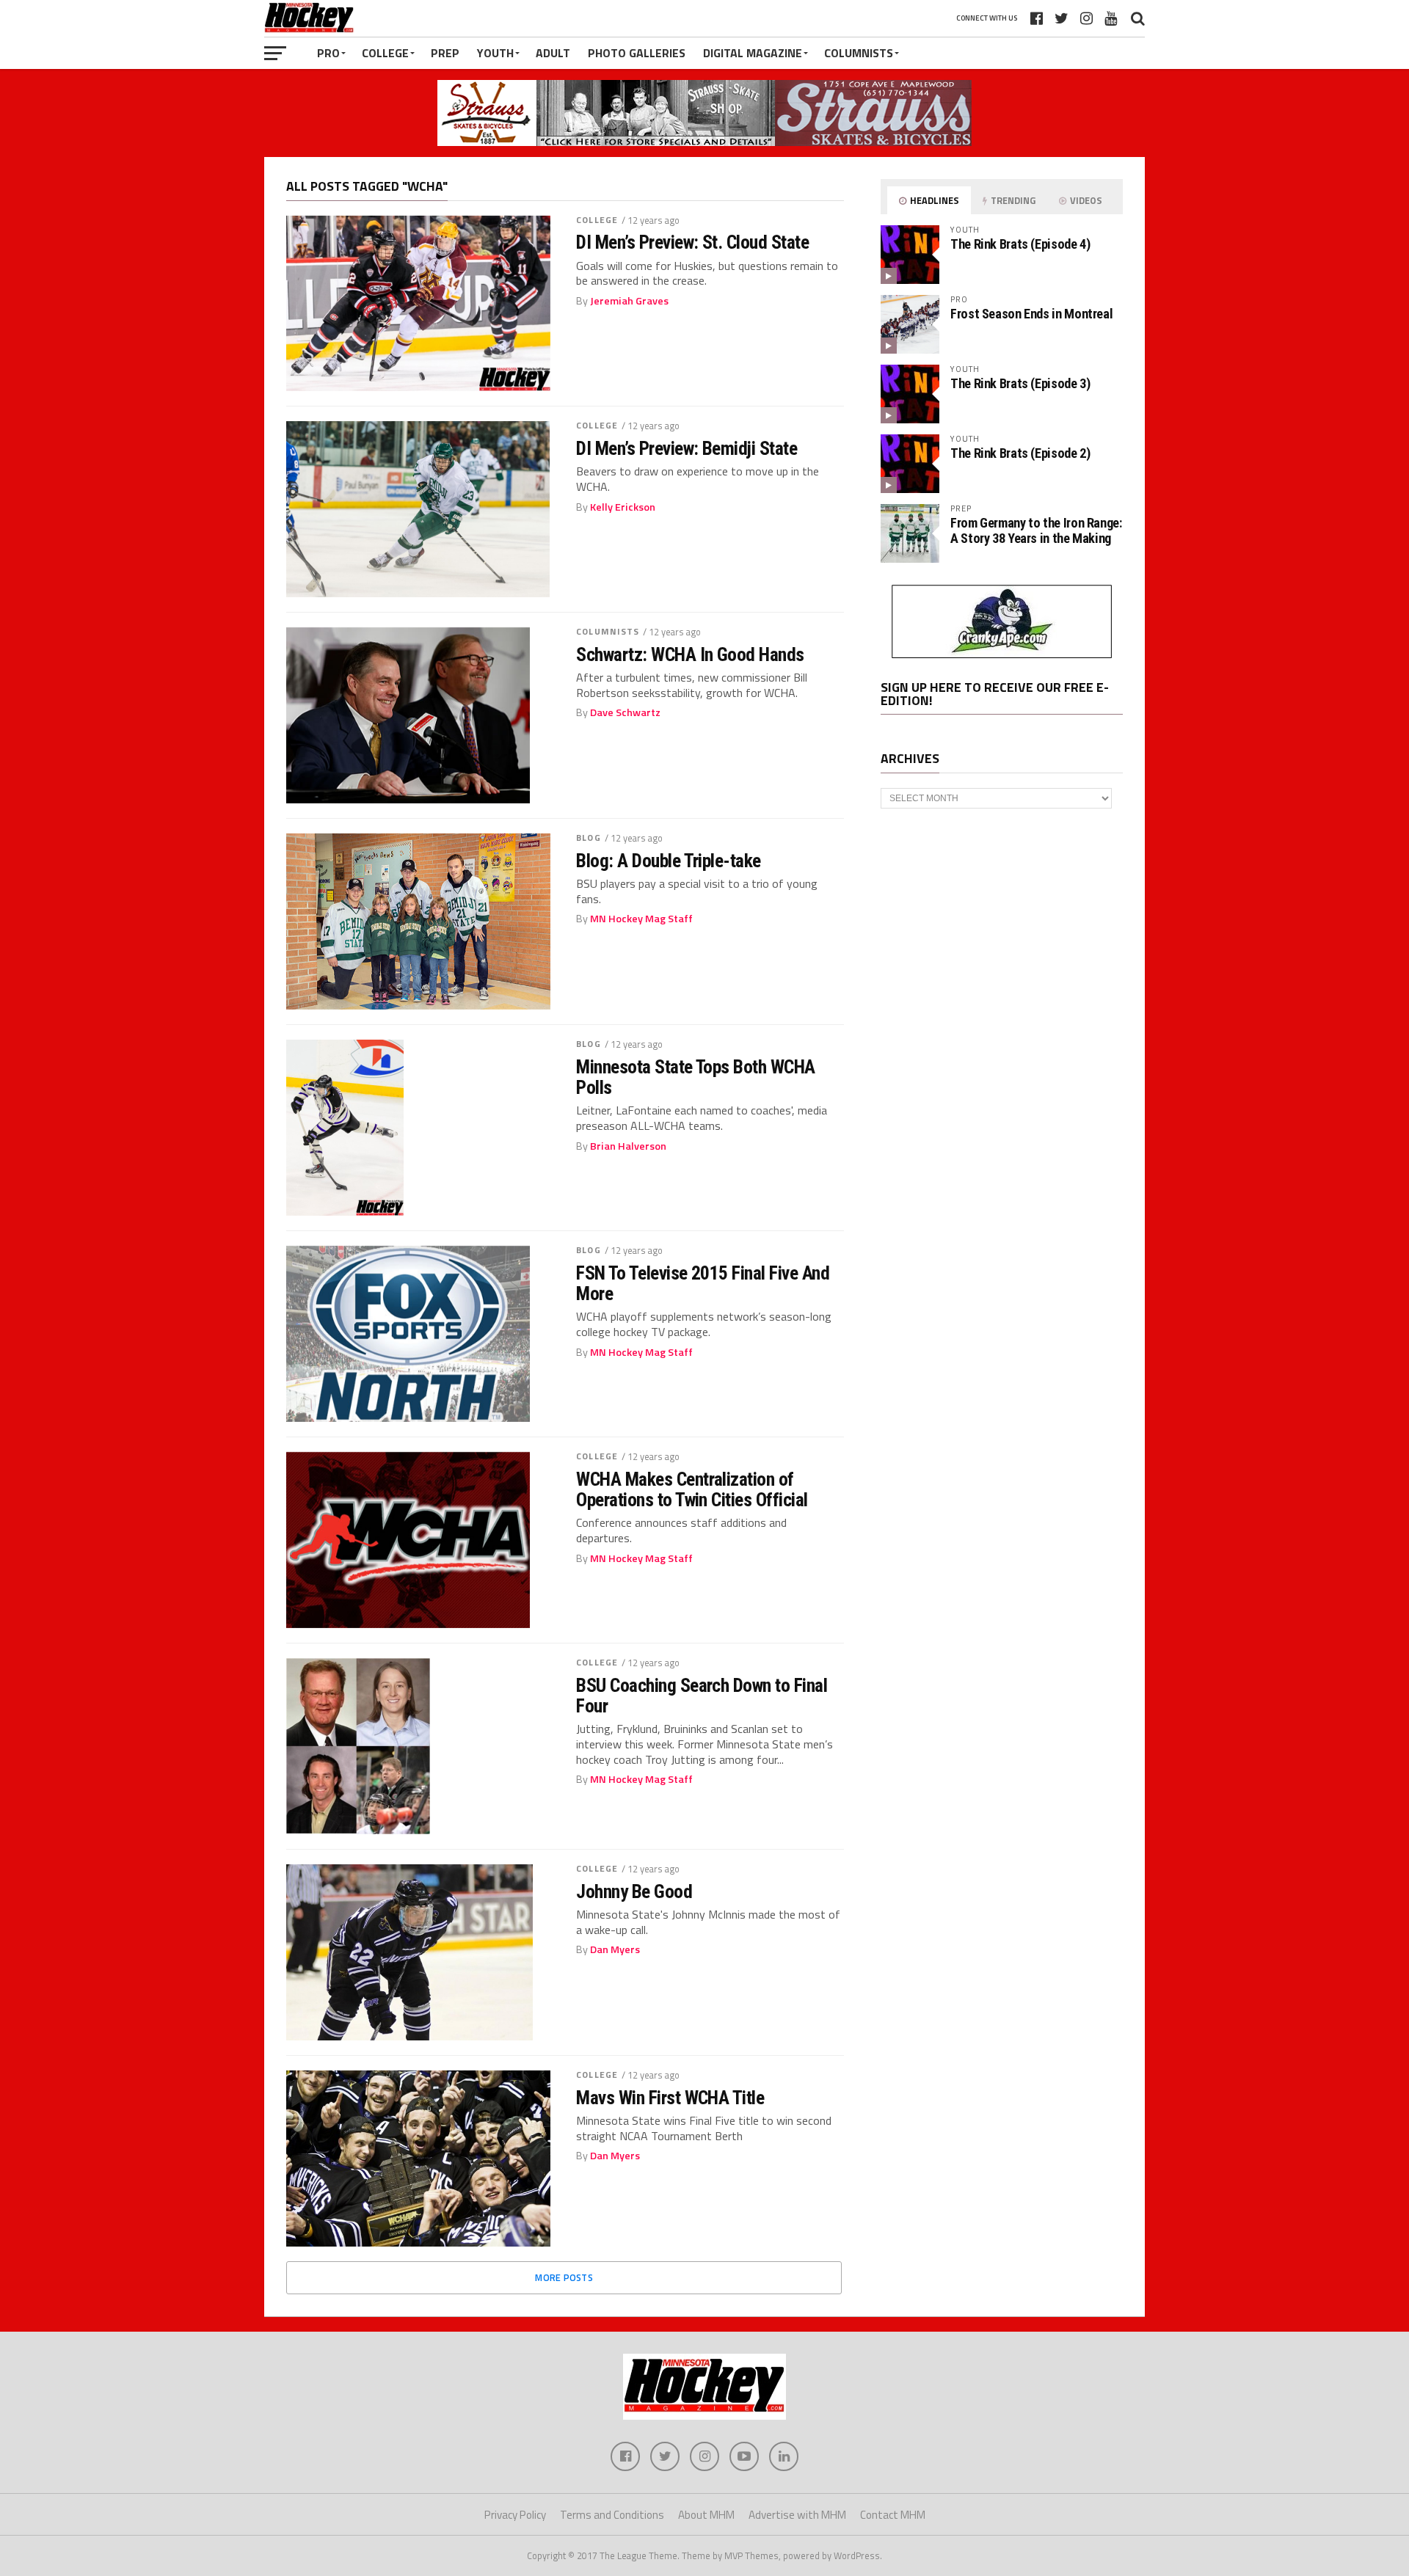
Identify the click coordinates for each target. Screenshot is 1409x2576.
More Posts (564, 2277)
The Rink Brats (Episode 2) (1020, 453)
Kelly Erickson (623, 507)
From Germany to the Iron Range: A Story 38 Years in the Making (1036, 530)
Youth (495, 53)
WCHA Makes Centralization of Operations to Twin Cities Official (692, 1489)
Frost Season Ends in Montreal (1031, 314)
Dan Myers (615, 1949)
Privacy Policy (515, 2515)
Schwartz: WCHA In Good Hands (690, 654)
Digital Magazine (753, 53)
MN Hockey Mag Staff (641, 919)
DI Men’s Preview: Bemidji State (687, 448)
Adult (553, 53)
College (385, 53)
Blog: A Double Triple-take (669, 861)
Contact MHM (893, 2515)
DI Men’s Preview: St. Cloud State (692, 242)
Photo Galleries (637, 53)
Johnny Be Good (634, 1891)
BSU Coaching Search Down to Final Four (702, 1696)
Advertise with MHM (797, 2515)
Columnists (859, 53)
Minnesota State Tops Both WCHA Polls (696, 1077)
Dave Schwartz (625, 712)
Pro (328, 53)
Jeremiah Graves (629, 301)
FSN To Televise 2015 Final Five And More (703, 1283)
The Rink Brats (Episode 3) (1020, 383)
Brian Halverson (628, 1146)
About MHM (706, 2515)
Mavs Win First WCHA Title (670, 2098)
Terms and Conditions (612, 2515)
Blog (588, 838)
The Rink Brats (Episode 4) (1020, 244)
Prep (445, 53)
